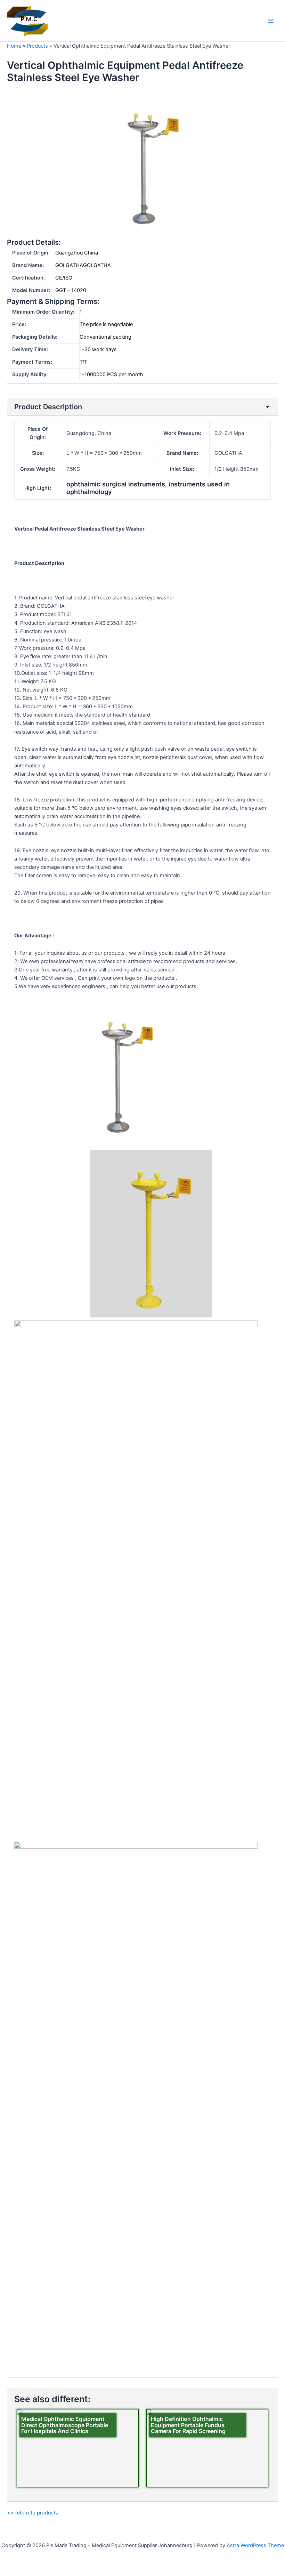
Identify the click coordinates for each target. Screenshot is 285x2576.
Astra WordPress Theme (255, 2545)
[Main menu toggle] (271, 21)
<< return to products (32, 2513)
